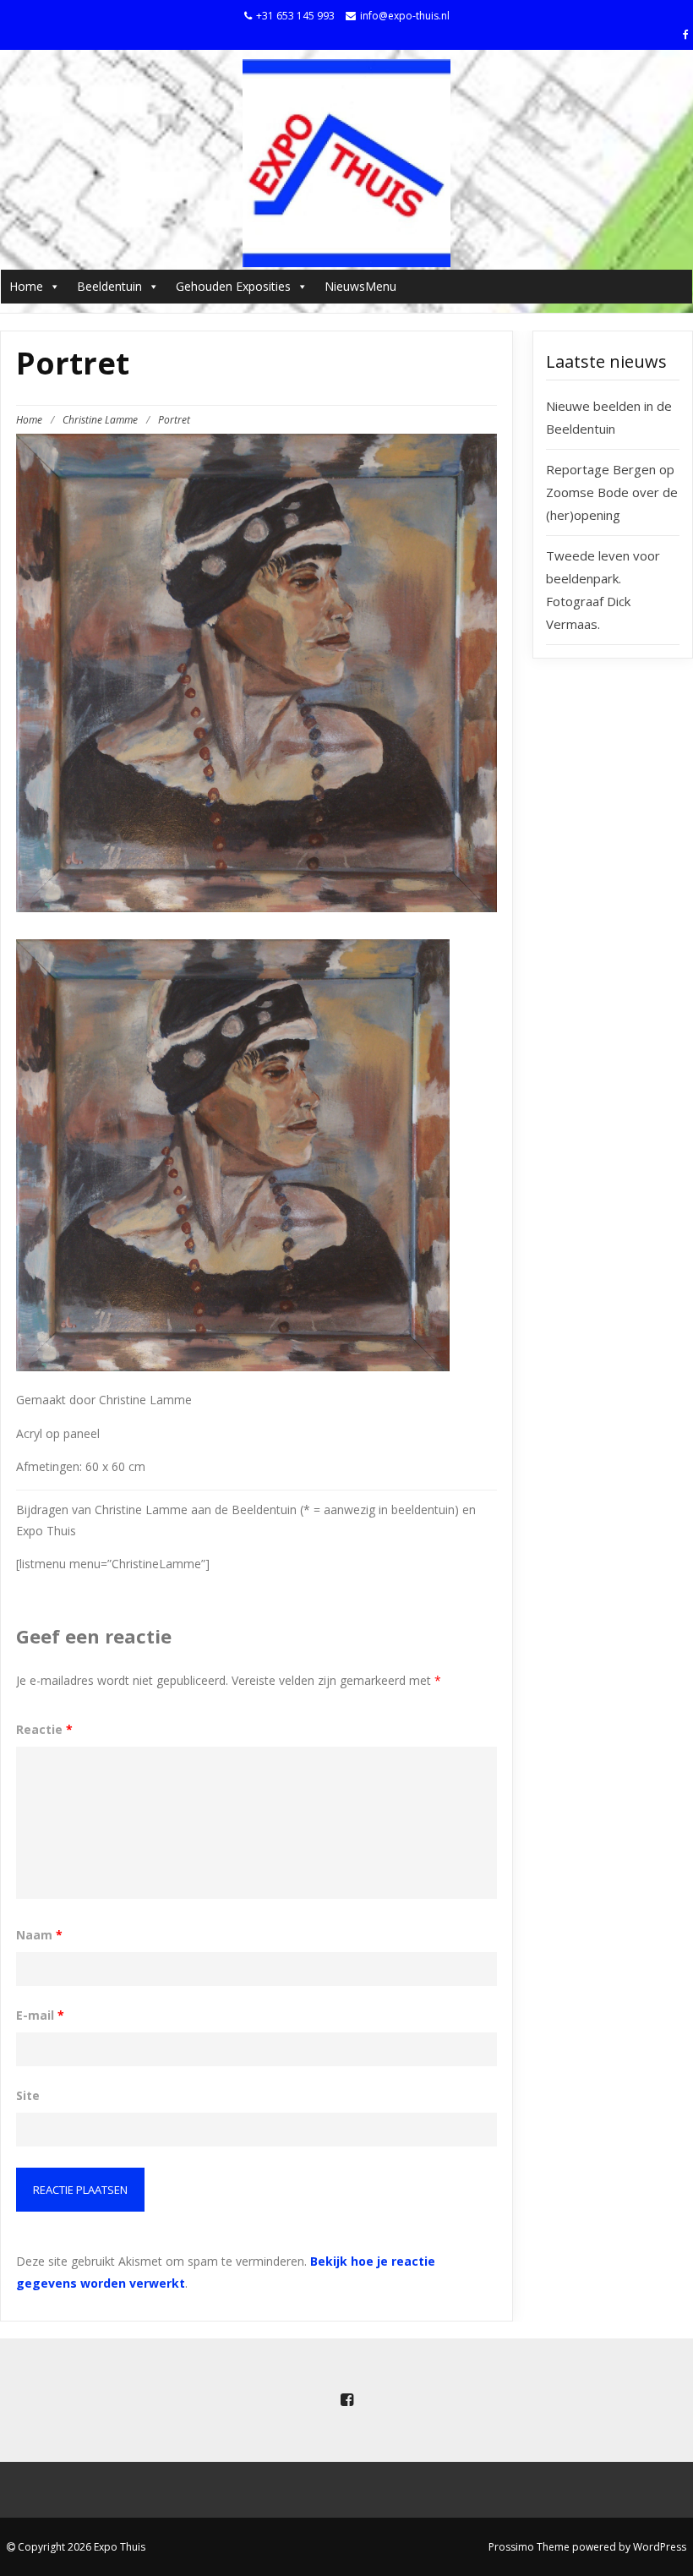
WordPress (660, 2547)
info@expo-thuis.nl (405, 16)
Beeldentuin (109, 286)
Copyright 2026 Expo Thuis (80, 2547)
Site (28, 2095)
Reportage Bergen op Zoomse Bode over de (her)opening (612, 492)
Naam (39, 1935)
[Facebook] (688, 34)
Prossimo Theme (529, 2547)
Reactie (44, 1729)
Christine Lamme (100, 420)
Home (26, 286)
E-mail (40, 2015)
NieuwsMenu (360, 286)
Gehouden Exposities (233, 286)
